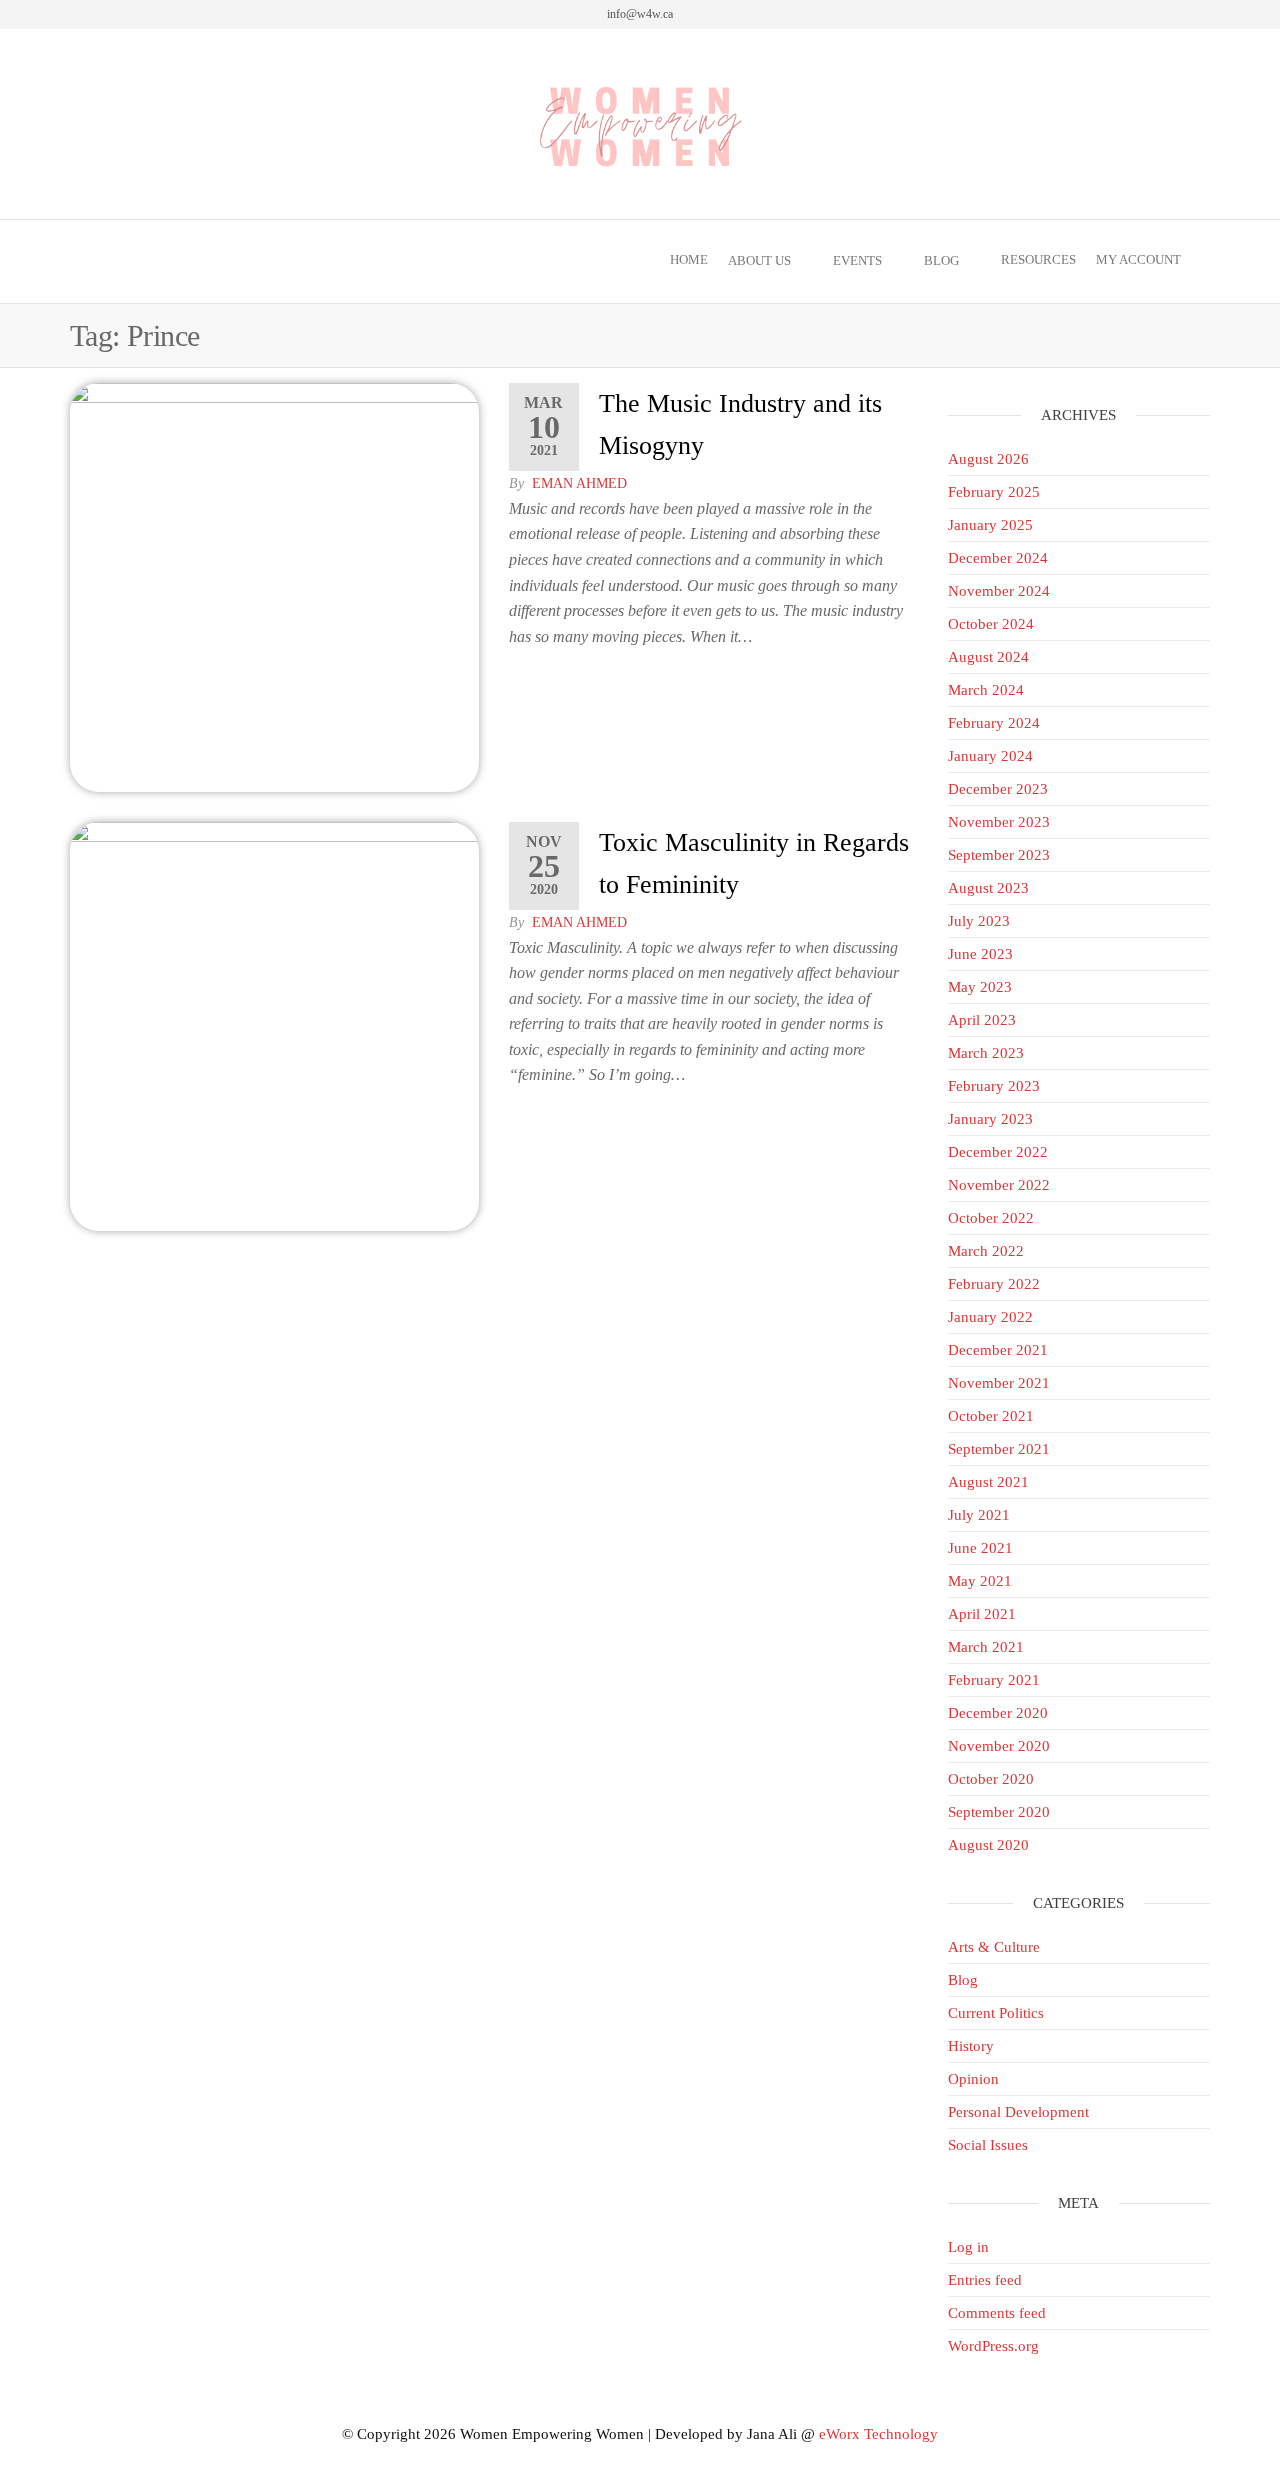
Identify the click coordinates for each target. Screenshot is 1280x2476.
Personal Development (1018, 2112)
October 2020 (991, 1779)
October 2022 (991, 1218)
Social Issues (988, 2145)
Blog (941, 260)
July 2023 (979, 921)
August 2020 (988, 1845)
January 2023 (990, 1119)
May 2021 (980, 1581)
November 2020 (999, 1746)
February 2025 (994, 492)
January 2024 (990, 756)
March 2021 (986, 1647)
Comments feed (997, 2313)
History (971, 2046)
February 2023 (994, 1086)
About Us (759, 260)
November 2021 (999, 1383)
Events (857, 260)
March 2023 (986, 1053)
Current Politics (996, 2013)
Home (689, 259)
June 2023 (980, 954)
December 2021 (998, 1350)
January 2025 (990, 525)
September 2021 (999, 1449)
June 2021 (980, 1548)
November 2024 (999, 591)
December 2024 (998, 558)
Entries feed (985, 2280)
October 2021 (991, 1416)
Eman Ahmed (579, 483)
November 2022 (999, 1185)
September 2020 (999, 1812)
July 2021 (979, 1515)
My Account (1138, 259)
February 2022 (994, 1284)
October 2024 (991, 624)
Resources (1038, 259)
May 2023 (980, 987)
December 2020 (998, 1713)
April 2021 (982, 1614)
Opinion (973, 2079)
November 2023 (999, 822)
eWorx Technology (878, 2434)
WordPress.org (993, 2346)
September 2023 (999, 855)
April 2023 (982, 1020)
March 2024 (986, 690)
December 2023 (998, 789)
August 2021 (988, 1482)
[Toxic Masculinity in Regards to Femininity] (274, 1025)
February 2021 (994, 1680)
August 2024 (988, 657)
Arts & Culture (994, 1947)
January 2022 (990, 1317)
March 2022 (986, 1251)
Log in (968, 2247)
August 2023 (988, 888)
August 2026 (988, 459)
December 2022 (998, 1152)
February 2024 (994, 723)
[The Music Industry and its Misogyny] (274, 586)
